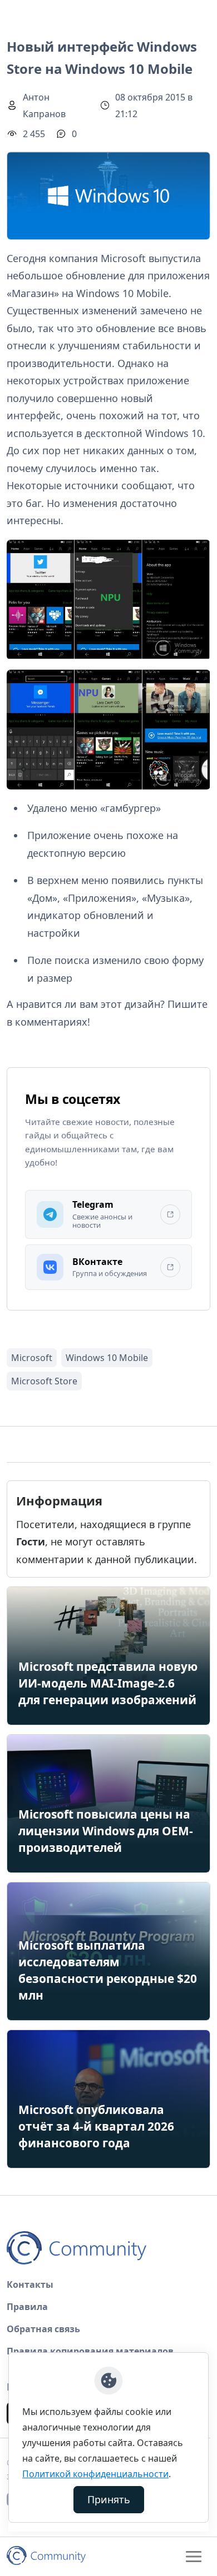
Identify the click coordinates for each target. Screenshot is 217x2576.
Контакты (30, 2284)
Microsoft (32, 1358)
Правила (27, 2307)
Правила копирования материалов (90, 2351)
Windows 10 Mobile (107, 1358)
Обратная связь (43, 2329)
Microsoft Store (44, 1381)
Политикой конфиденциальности (95, 2474)
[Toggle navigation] (194, 2557)
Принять (109, 2499)
